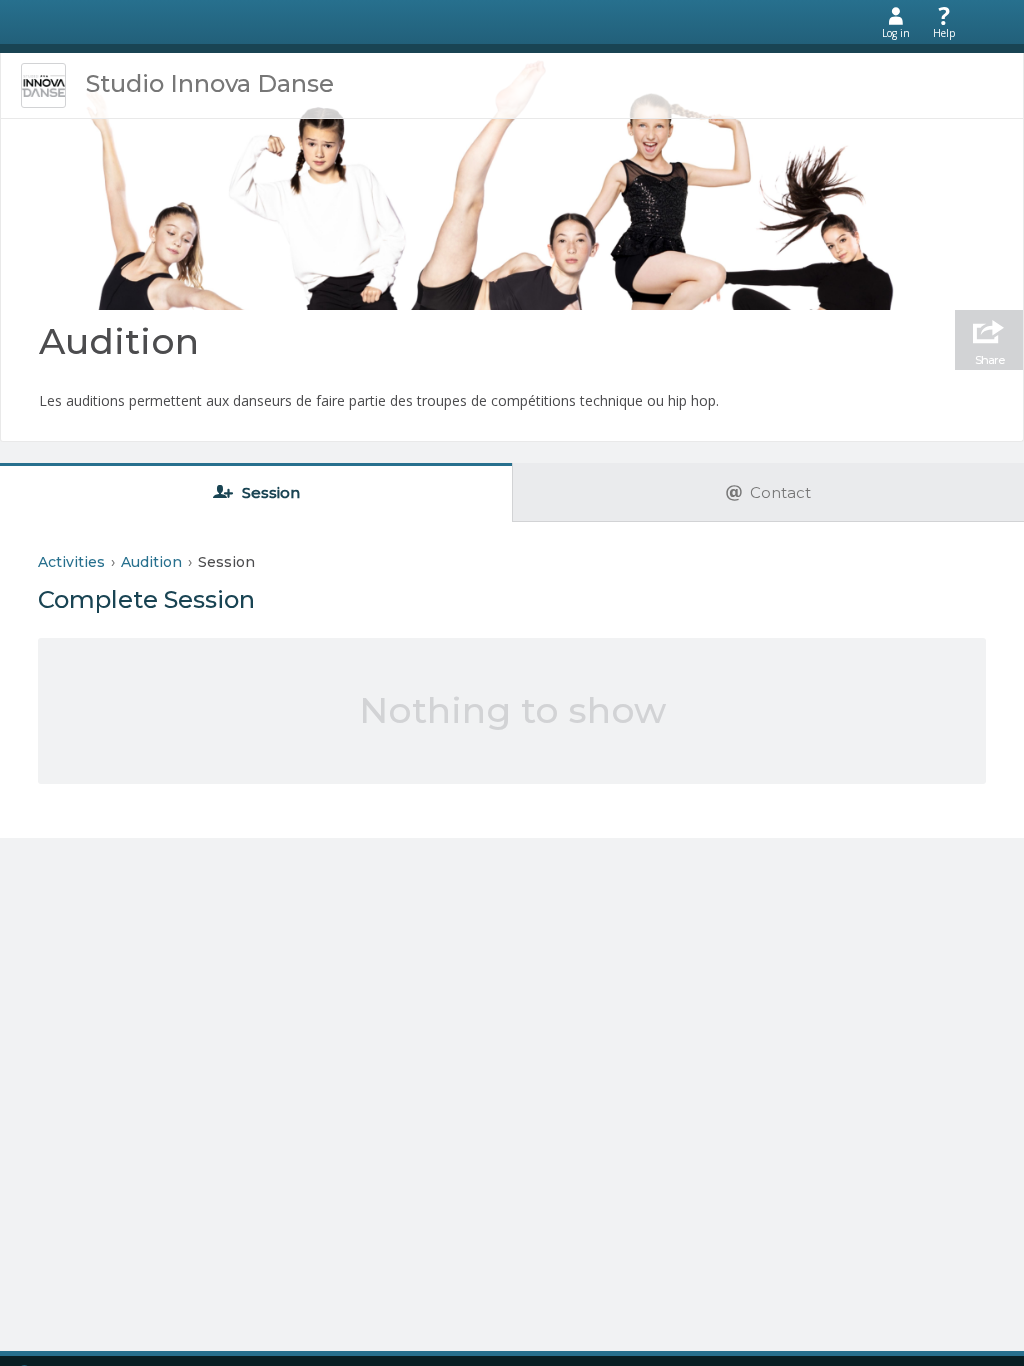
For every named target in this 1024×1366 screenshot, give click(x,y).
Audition (119, 341)
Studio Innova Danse (210, 83)
